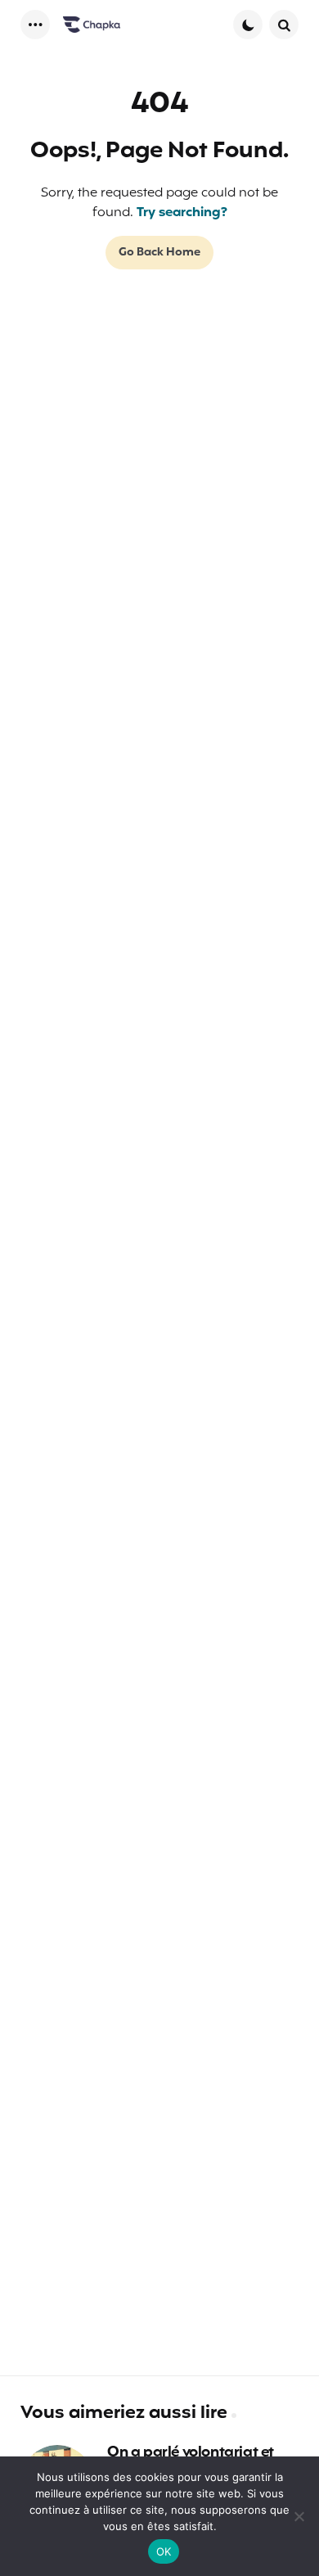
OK (164, 2551)
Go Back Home (159, 253)
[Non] (299, 2516)
